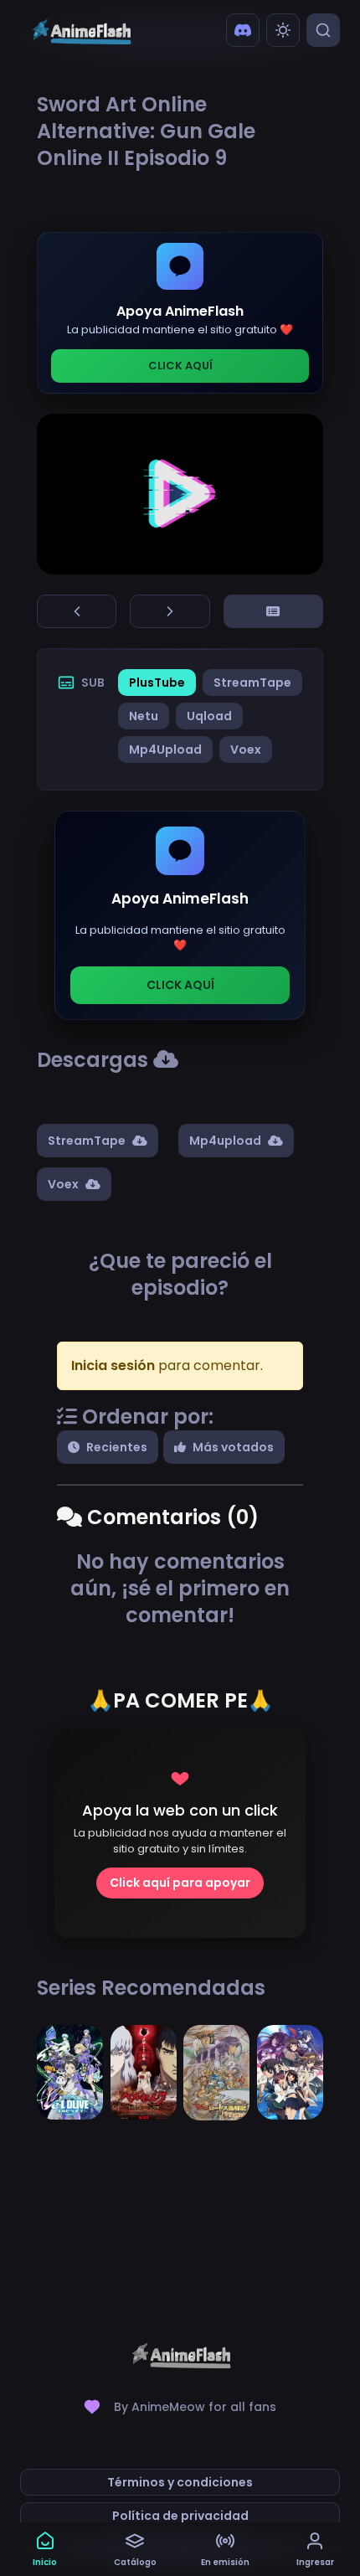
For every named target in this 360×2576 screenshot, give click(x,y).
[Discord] (243, 30)
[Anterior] (77, 611)
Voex (246, 750)
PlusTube (157, 683)
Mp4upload (225, 1141)
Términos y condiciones (180, 2482)
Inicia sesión (113, 1365)
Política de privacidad (180, 2516)
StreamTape (252, 683)
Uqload (209, 716)
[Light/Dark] (283, 30)
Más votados (233, 1447)
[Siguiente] (170, 611)
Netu (144, 716)
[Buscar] (323, 30)
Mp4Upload (165, 750)
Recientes (117, 1447)
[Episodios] (273, 611)
